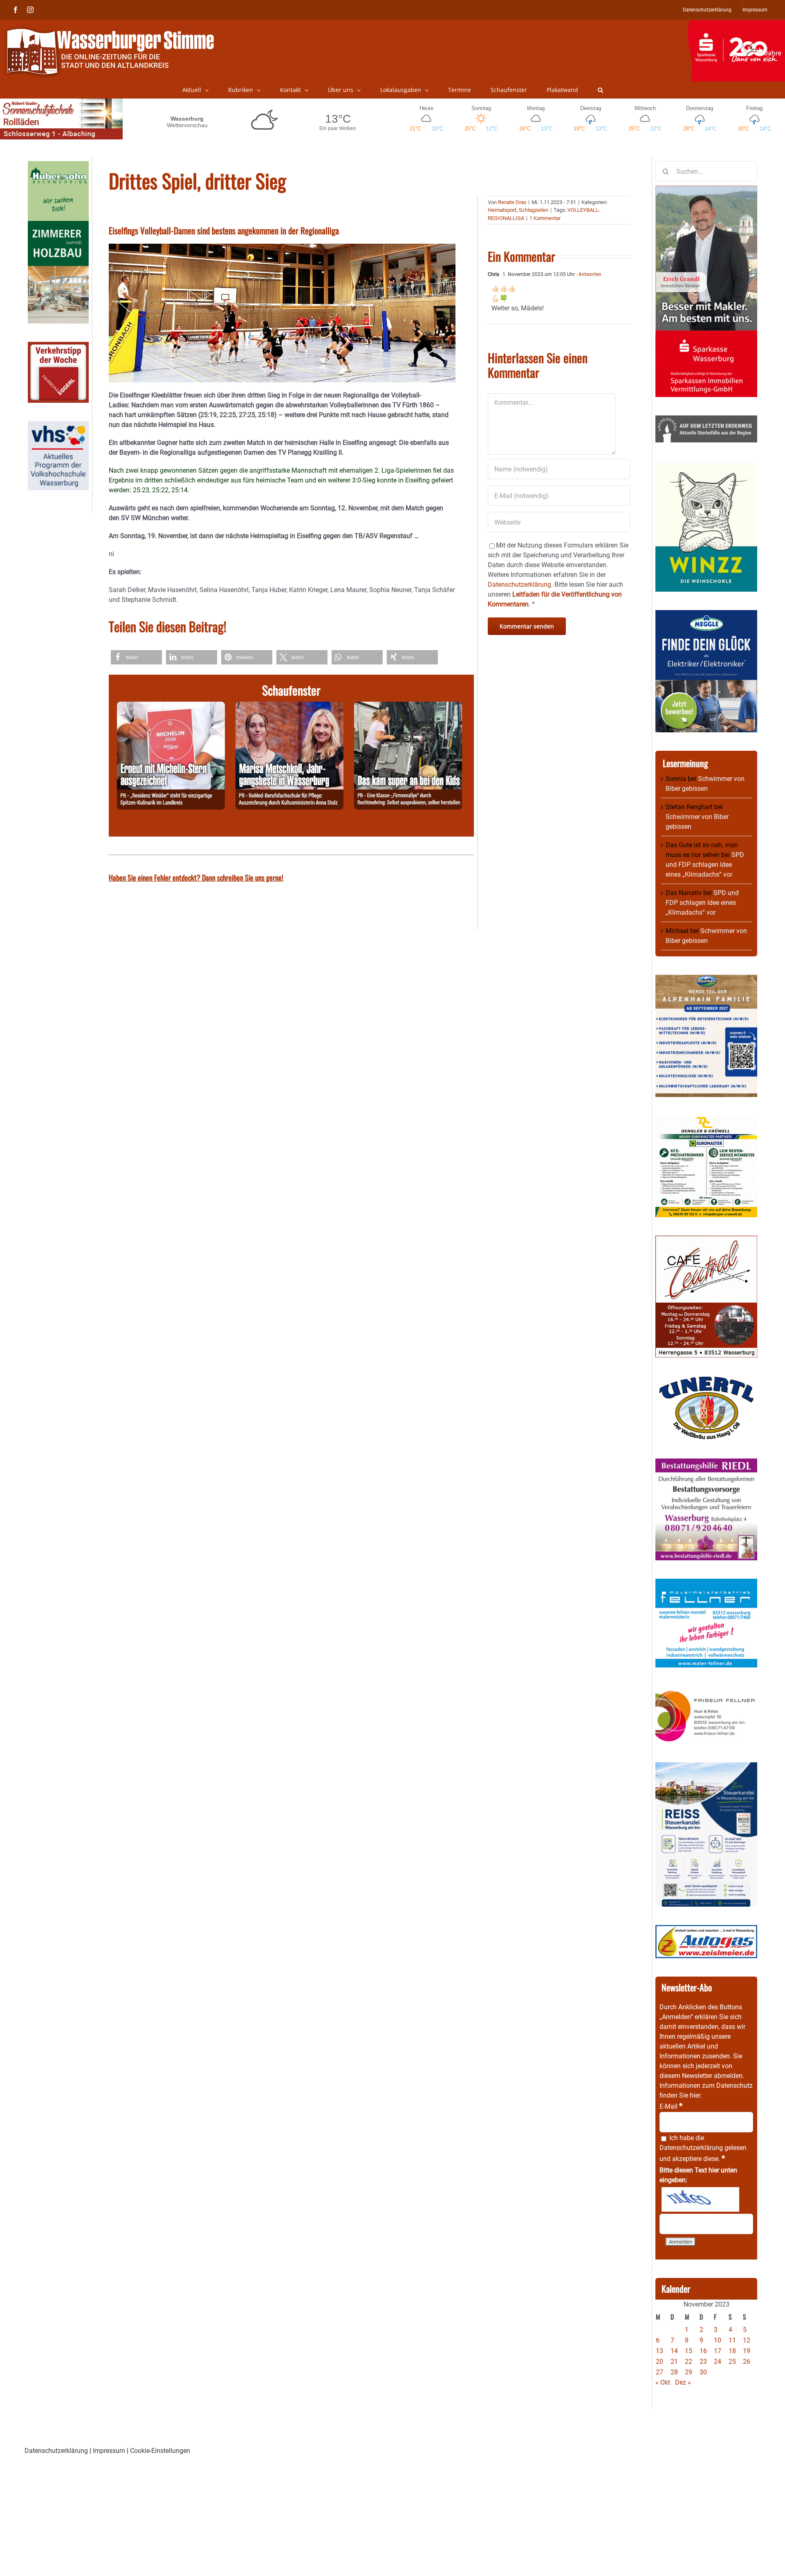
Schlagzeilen (534, 210)
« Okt (663, 2382)
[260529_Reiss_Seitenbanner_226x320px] (706, 1767)
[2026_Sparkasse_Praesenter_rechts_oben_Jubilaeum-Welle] (736, 24)
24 (718, 2362)
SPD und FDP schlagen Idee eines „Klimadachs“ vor (705, 865)
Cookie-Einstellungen (160, 2451)
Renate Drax (512, 202)
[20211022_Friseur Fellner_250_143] (706, 1691)
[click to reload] (700, 2199)
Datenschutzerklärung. (520, 585)
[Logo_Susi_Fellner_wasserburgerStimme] (706, 1583)
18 (732, 2351)
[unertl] (706, 1381)
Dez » (683, 2382)
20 (659, 2362)
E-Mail (671, 2106)
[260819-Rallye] (408, 706)
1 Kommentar (545, 218)
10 (718, 2340)
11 (732, 2340)
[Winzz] (706, 466)
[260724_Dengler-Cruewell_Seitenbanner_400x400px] (706, 1120)
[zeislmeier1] (706, 1930)
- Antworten (588, 274)
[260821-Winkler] (171, 706)
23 (703, 2362)
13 (659, 2351)
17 (718, 2351)
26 (747, 2362)
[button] (600, 90)
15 (689, 2351)
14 (674, 2351)
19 (747, 2351)
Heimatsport (502, 210)
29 (689, 2372)
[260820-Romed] (289, 706)
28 (674, 2372)
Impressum (109, 2451)
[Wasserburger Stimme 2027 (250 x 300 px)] (706, 979)
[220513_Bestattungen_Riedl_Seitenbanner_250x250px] (706, 1463)
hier (695, 2095)
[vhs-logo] (58, 426)
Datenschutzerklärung (691, 2148)
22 (689, 2362)
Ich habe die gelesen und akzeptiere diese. (703, 2148)
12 (747, 2340)
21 (674, 2362)
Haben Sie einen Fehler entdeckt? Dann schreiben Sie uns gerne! (196, 877)
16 (703, 2351)
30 (703, 2372)
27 (659, 2372)
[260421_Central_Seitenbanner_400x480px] (706, 1240)
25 (732, 2362)
